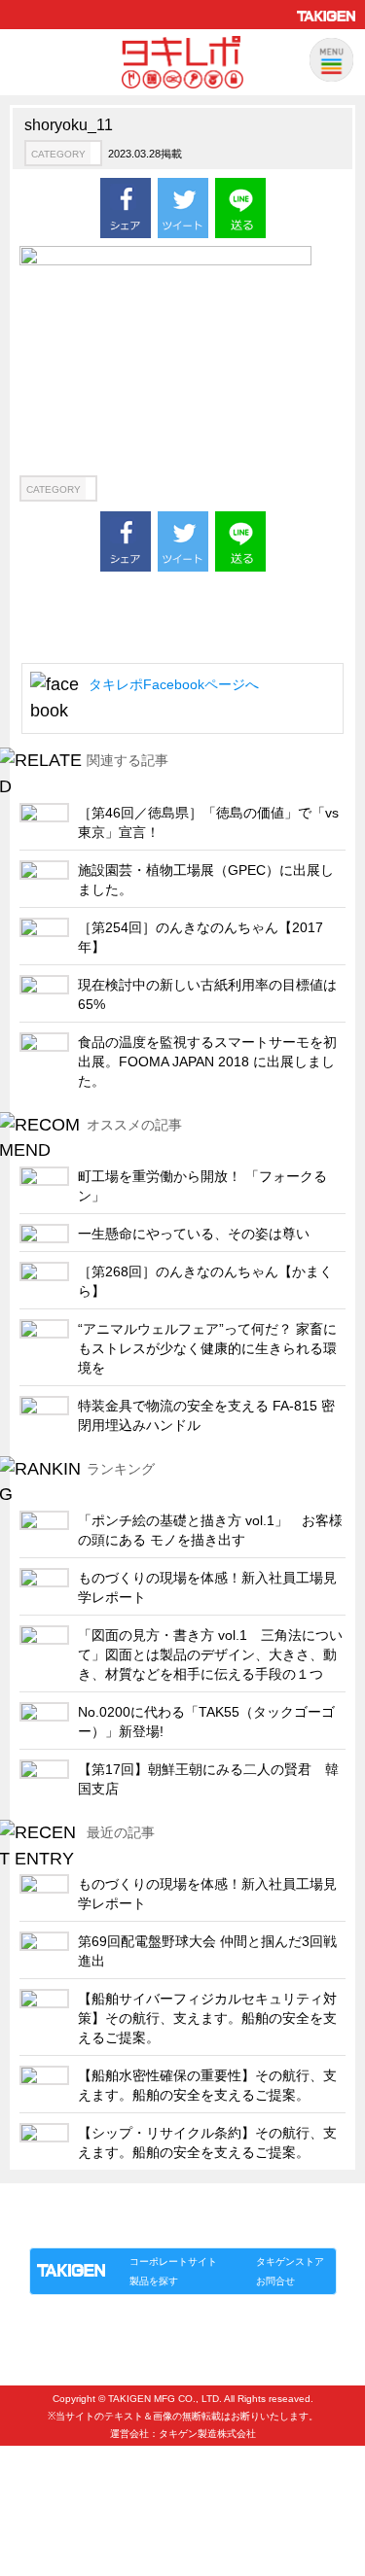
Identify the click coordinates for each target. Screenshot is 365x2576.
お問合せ (275, 2281)
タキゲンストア (290, 2262)
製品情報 (66, 2228)
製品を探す (154, 2281)
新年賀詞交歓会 (73, 2459)
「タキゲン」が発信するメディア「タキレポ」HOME (157, 2205)
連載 (206, 2228)
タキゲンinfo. (267, 2228)
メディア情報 (67, 2491)
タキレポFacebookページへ (174, 684)
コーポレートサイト (173, 2262)
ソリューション (141, 2228)
